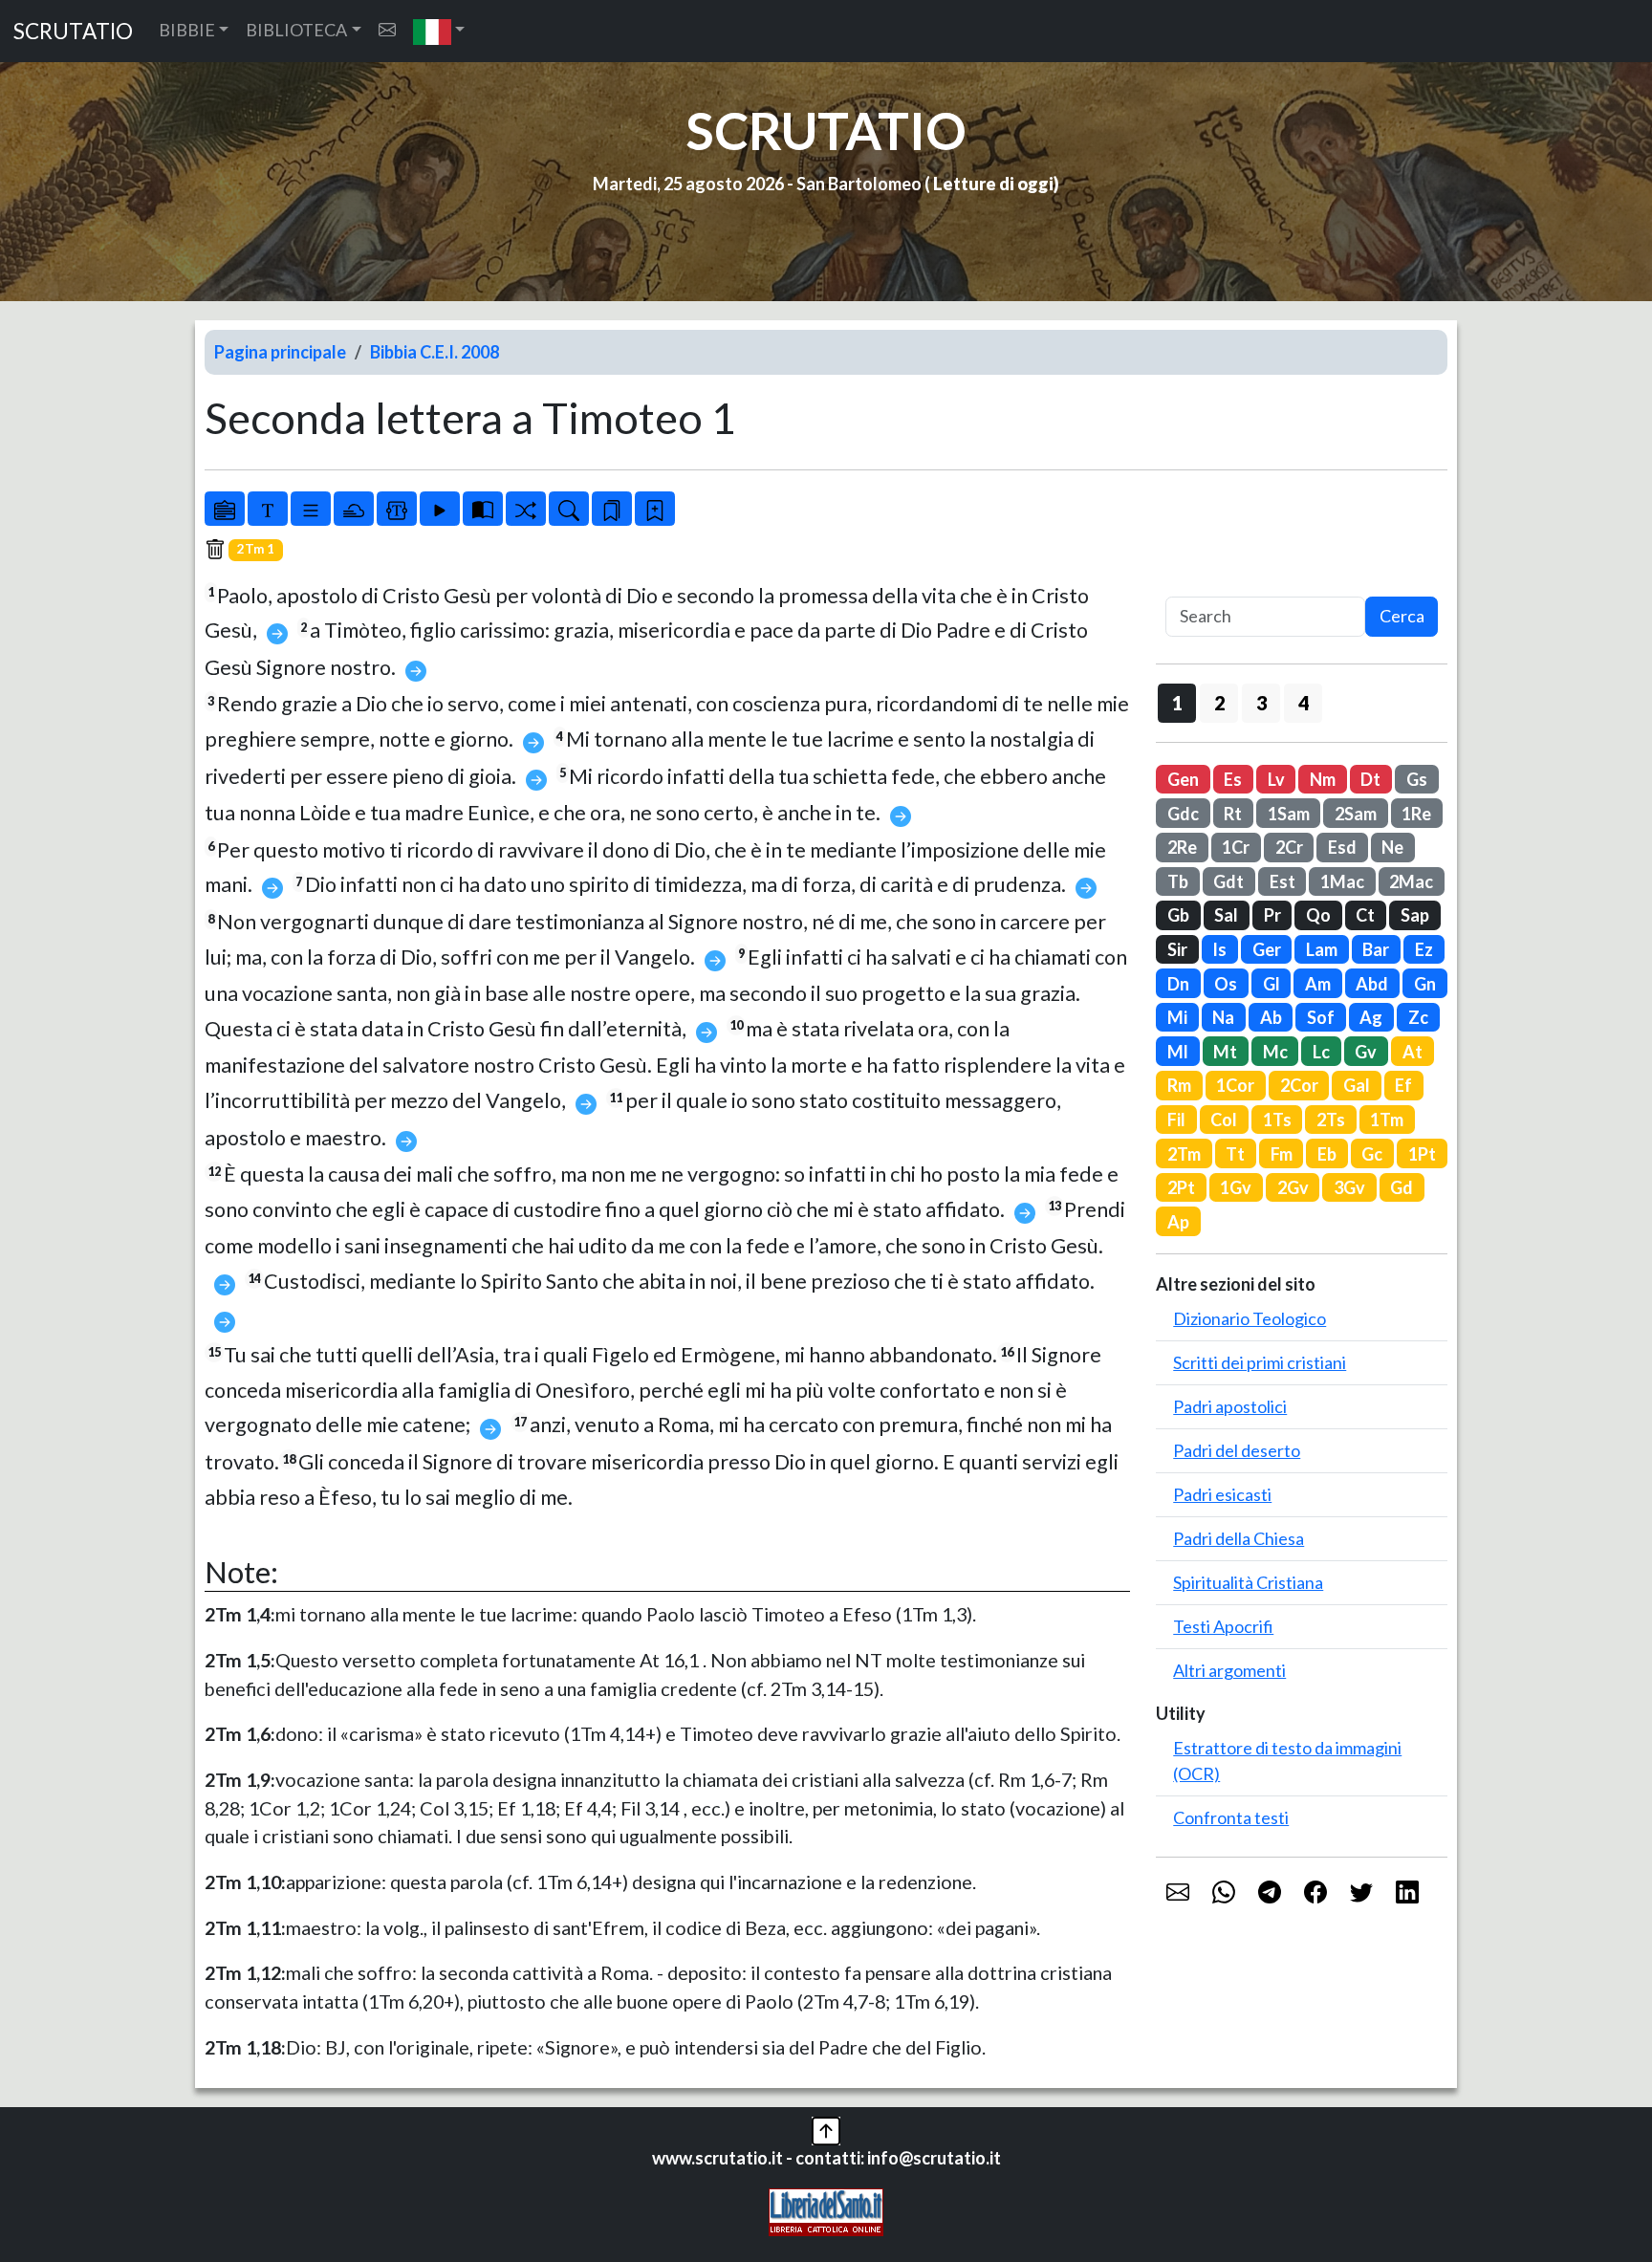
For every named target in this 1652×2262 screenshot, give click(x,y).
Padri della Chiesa (1239, 1538)
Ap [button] (1178, 1222)
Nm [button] (1323, 779)
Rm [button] (1179, 1085)
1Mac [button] (1342, 881)
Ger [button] (1267, 949)
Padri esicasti (1222, 1494)
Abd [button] (1372, 984)
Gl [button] (1272, 984)
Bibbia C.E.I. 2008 (435, 352)
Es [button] (1233, 779)
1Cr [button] (1236, 847)
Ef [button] (1403, 1085)
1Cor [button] (1235, 1085)
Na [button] (1223, 1017)
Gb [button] (1178, 915)
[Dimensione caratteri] (268, 509)
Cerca (1402, 616)
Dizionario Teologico (1250, 1318)
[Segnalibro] (612, 509)
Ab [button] (1271, 1017)
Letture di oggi (993, 184)
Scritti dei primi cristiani (1260, 1362)
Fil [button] (1176, 1120)
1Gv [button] (1236, 1187)
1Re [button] (1416, 814)
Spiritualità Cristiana (1248, 1582)
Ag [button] (1371, 1017)
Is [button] (1219, 949)
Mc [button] (1275, 1052)
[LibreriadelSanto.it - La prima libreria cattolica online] (826, 2209)
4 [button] (1304, 703)
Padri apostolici (1230, 1406)
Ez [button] (1424, 949)
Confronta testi (1231, 1817)
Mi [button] (1177, 1017)
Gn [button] (1425, 984)
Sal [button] (1226, 915)
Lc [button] (1321, 1052)
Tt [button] (1235, 1154)
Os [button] (1226, 984)
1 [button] (1177, 703)
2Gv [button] (1293, 1187)
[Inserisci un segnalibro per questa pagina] (655, 509)
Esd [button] (1342, 847)
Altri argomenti (1229, 1670)
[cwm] (387, 30)
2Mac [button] (1411, 881)
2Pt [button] (1181, 1187)
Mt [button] (1225, 1052)
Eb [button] (1327, 1154)
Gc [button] (1372, 1154)
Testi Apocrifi (1223, 1626)
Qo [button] (1318, 915)
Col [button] (1224, 1120)
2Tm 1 (256, 549)
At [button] (1413, 1052)
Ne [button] (1392, 847)
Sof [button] (1321, 1017)
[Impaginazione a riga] (311, 509)
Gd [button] (1402, 1187)
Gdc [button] (1183, 814)
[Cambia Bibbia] (526, 509)
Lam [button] (1322, 949)
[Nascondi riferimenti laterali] (354, 509)
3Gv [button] (1349, 1187)
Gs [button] (1417, 779)
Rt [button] (1233, 814)
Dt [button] (1370, 779)
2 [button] (1219, 703)
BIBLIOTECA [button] (296, 30)
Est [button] (1282, 881)
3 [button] (1261, 703)
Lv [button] (1276, 779)
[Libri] (225, 509)
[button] (439, 31)
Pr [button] (1272, 915)
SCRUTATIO (73, 31)
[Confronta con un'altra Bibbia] (483, 509)
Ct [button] (1365, 915)
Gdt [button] (1228, 881)
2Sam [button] (1356, 814)
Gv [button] (1366, 1052)
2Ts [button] (1331, 1120)
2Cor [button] (1299, 1085)
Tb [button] (1178, 881)
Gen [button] (1183, 779)
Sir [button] (1177, 949)
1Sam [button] (1289, 814)
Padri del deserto (1237, 1450)
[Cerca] (569, 509)
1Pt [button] (1422, 1154)
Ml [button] (1178, 1052)
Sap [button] (1415, 915)
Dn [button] (1178, 984)
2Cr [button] (1289, 847)
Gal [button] (1357, 1085)
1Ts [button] (1277, 1120)
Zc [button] (1418, 1017)
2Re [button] (1182, 847)
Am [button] (1318, 984)
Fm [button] (1282, 1154)
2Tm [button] (1184, 1154)
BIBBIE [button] (187, 30)
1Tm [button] (1387, 1120)
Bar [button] (1376, 949)
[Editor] (397, 509)
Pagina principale (280, 352)
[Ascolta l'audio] (440, 509)
